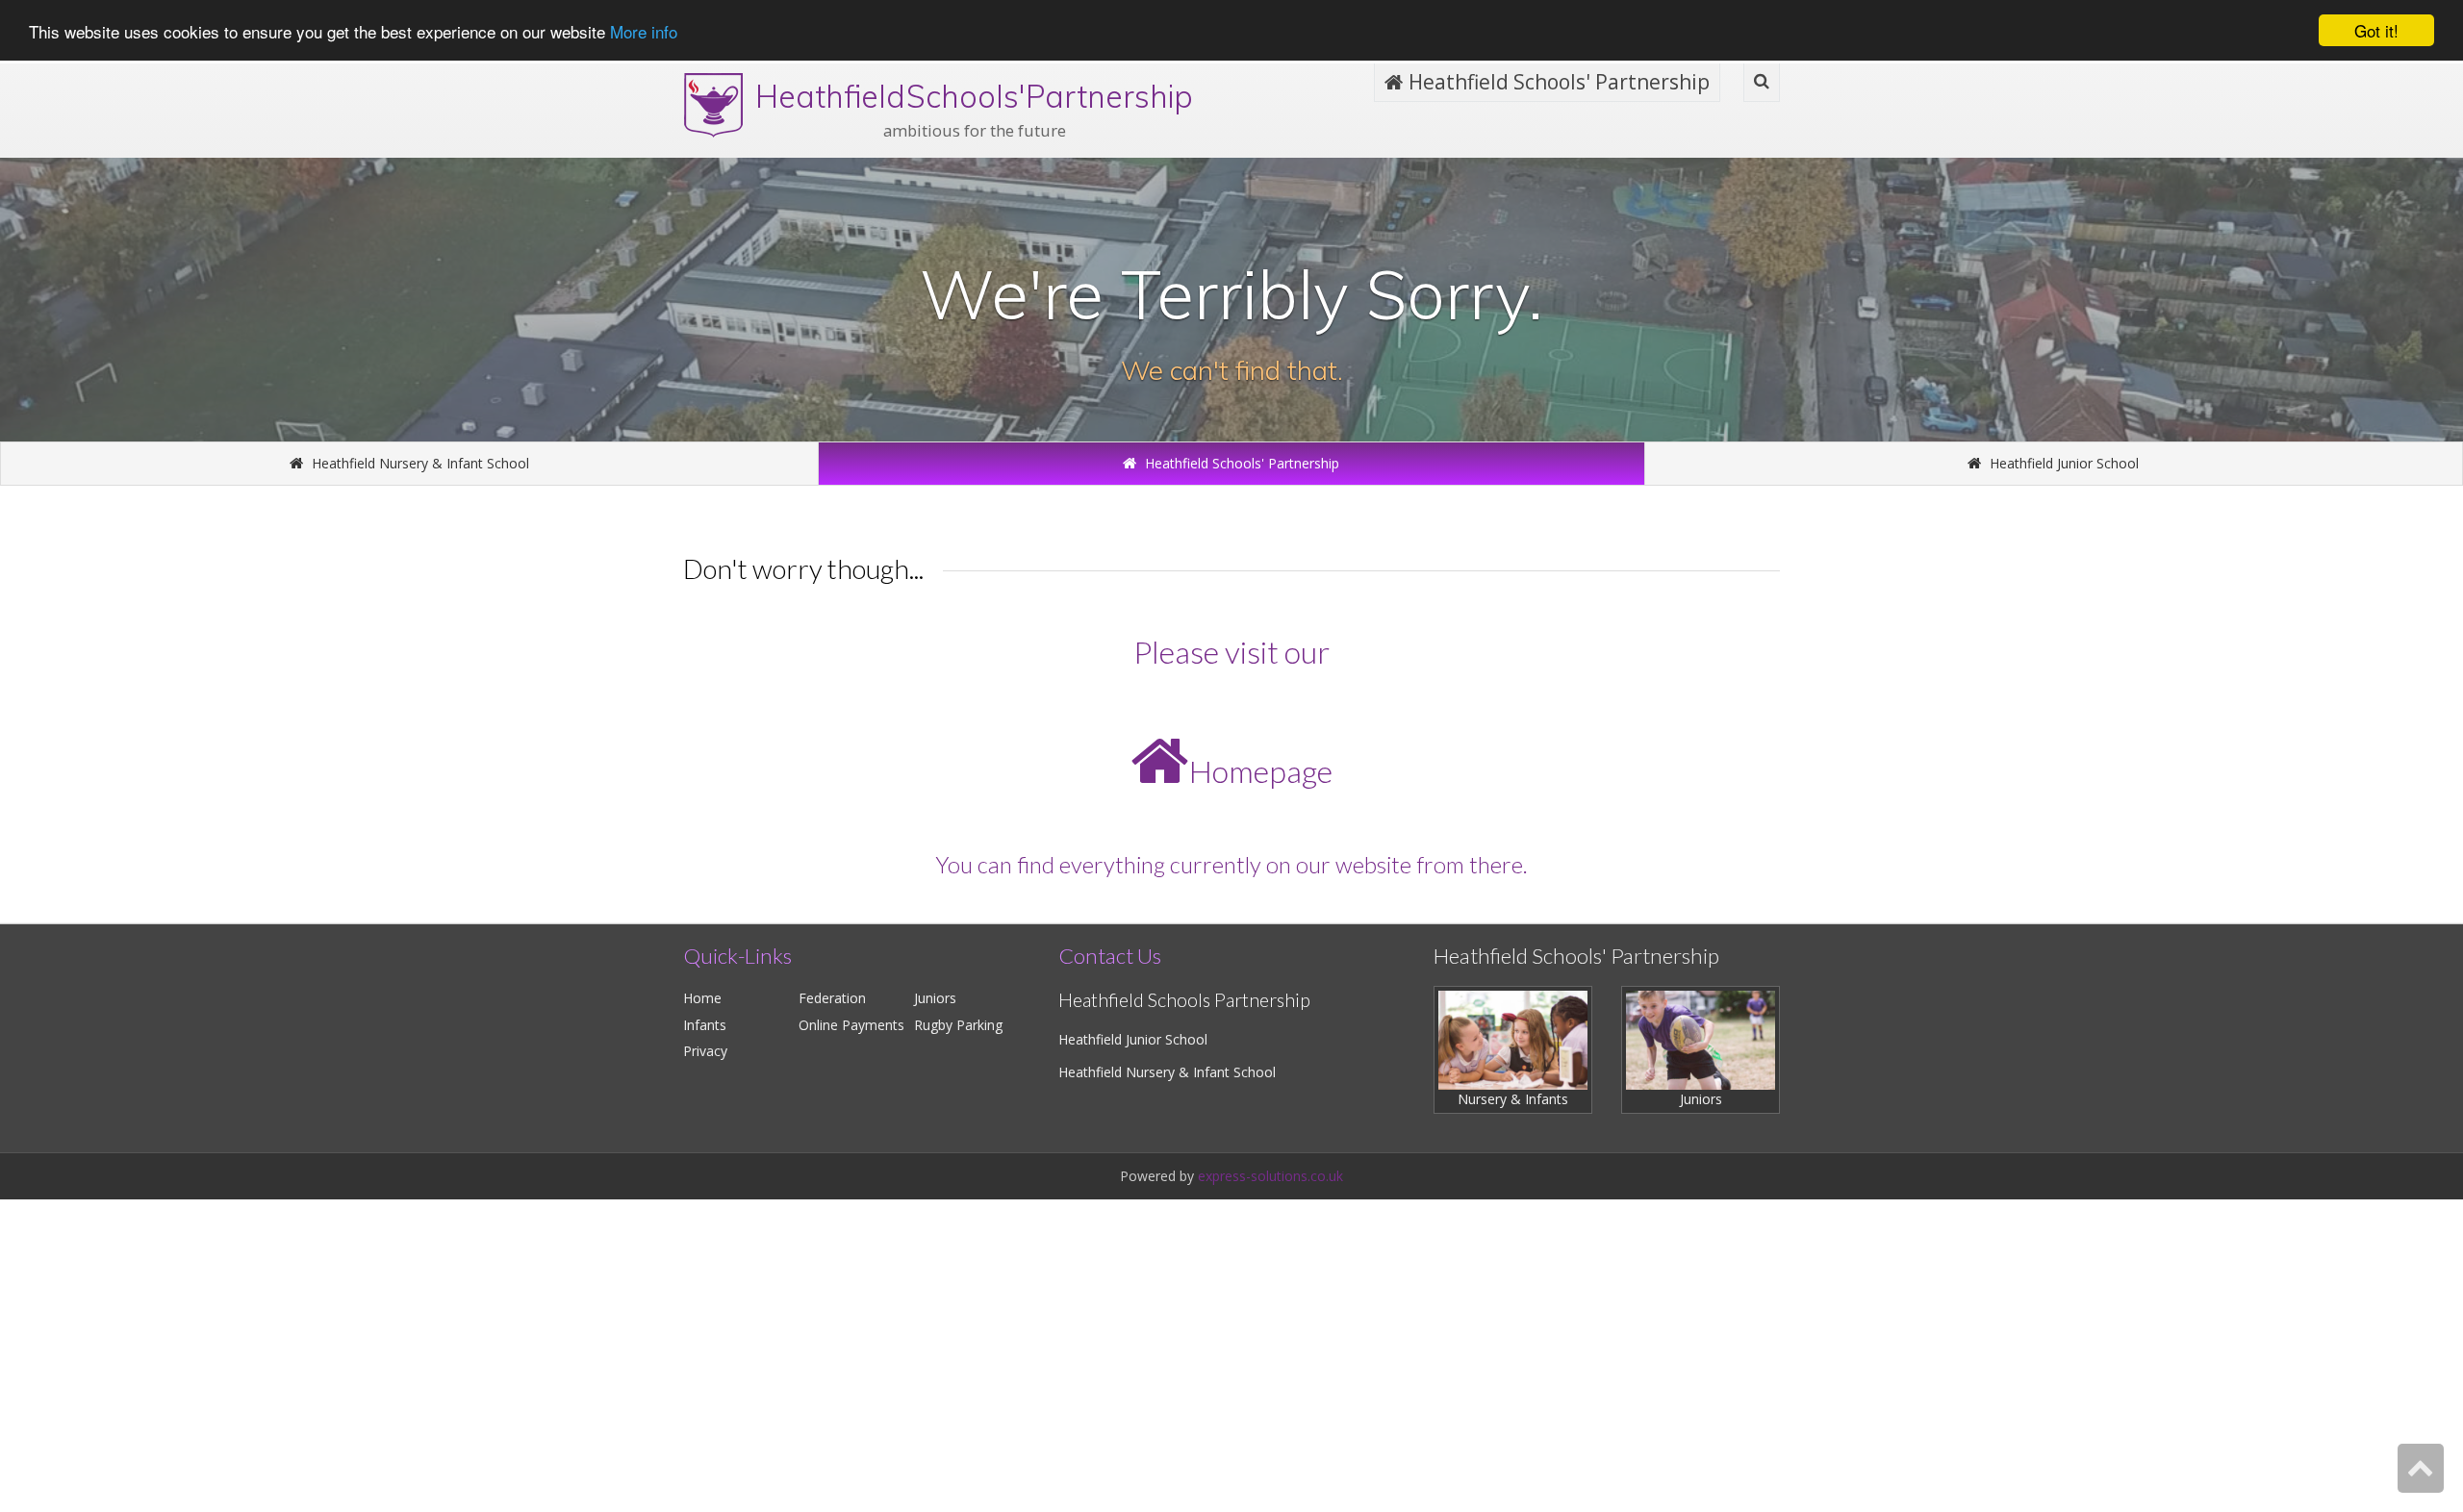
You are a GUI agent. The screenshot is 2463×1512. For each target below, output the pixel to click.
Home (702, 998)
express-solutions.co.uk (1270, 1176)
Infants (705, 1025)
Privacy (705, 1051)
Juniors (935, 998)
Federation (832, 998)
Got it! (2376, 30)
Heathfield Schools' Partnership (1557, 82)
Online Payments (851, 1025)
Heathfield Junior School (2062, 463)
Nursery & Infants (1513, 1099)
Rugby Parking (958, 1025)
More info (644, 31)
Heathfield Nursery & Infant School (419, 463)
